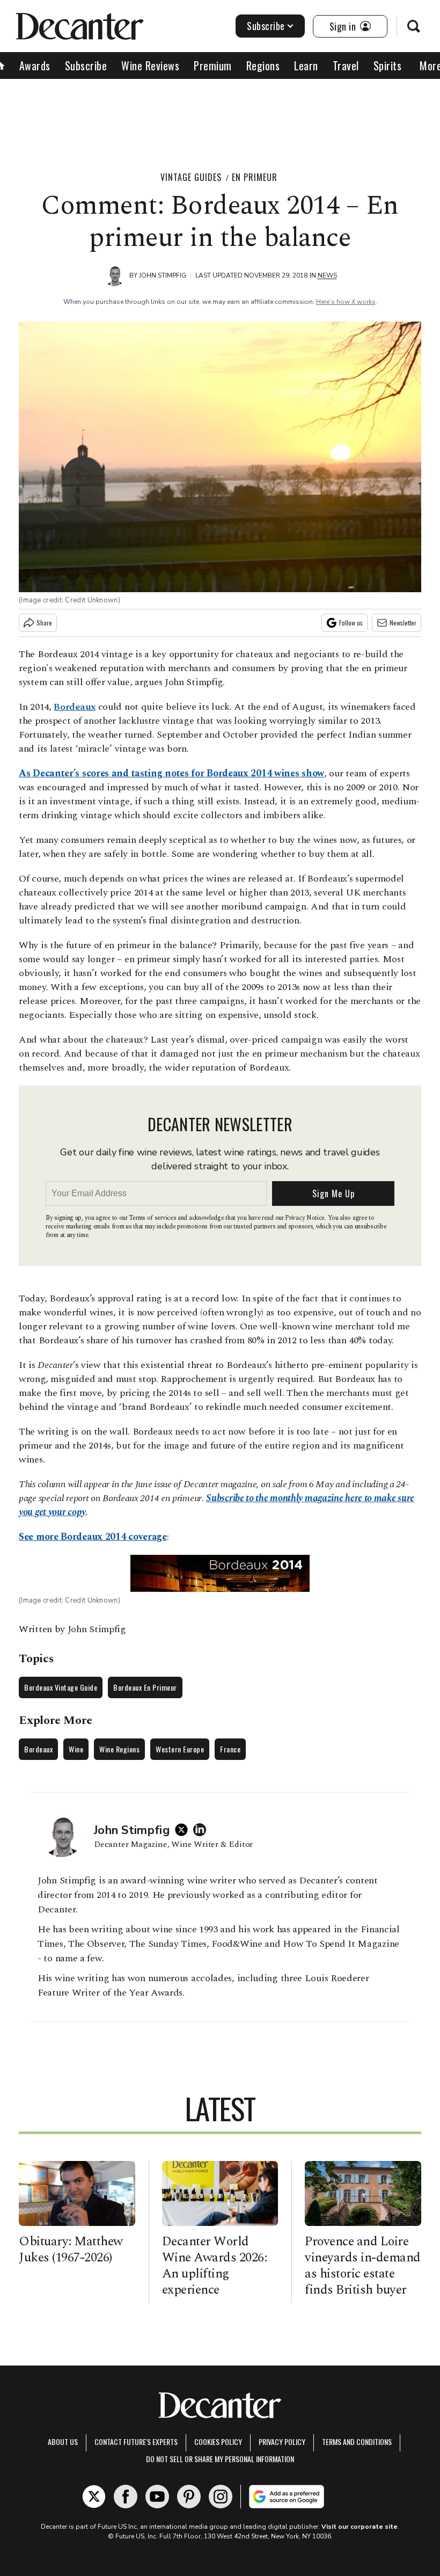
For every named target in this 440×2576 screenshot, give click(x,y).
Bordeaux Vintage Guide (61, 1687)
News (327, 275)
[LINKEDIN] (202, 1830)
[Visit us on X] (94, 2497)
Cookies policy (218, 2442)
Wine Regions (119, 1749)
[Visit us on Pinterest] (189, 2497)
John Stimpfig (163, 275)
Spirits (388, 66)
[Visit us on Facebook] (126, 2497)
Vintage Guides (191, 177)
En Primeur (255, 177)
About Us (63, 2442)
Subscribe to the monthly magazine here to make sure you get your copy (217, 1505)
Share (44, 623)
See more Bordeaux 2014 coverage (93, 1537)
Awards (35, 66)
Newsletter (403, 623)
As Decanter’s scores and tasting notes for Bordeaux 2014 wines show (171, 773)
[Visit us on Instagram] (221, 2497)
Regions (263, 66)
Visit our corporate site (360, 2527)
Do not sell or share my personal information (220, 2459)
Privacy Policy (282, 2442)
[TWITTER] (184, 1830)
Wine (76, 1749)
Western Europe (180, 1749)
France (230, 1749)
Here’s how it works (346, 302)
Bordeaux (38, 1749)
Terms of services (153, 1218)
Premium (213, 66)
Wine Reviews (150, 66)
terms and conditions (357, 2442)
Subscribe (266, 26)
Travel (346, 66)
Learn (306, 66)
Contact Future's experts (136, 2442)
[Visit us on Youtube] (157, 2497)
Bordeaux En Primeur (145, 1687)
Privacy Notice (305, 1218)
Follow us (351, 623)
